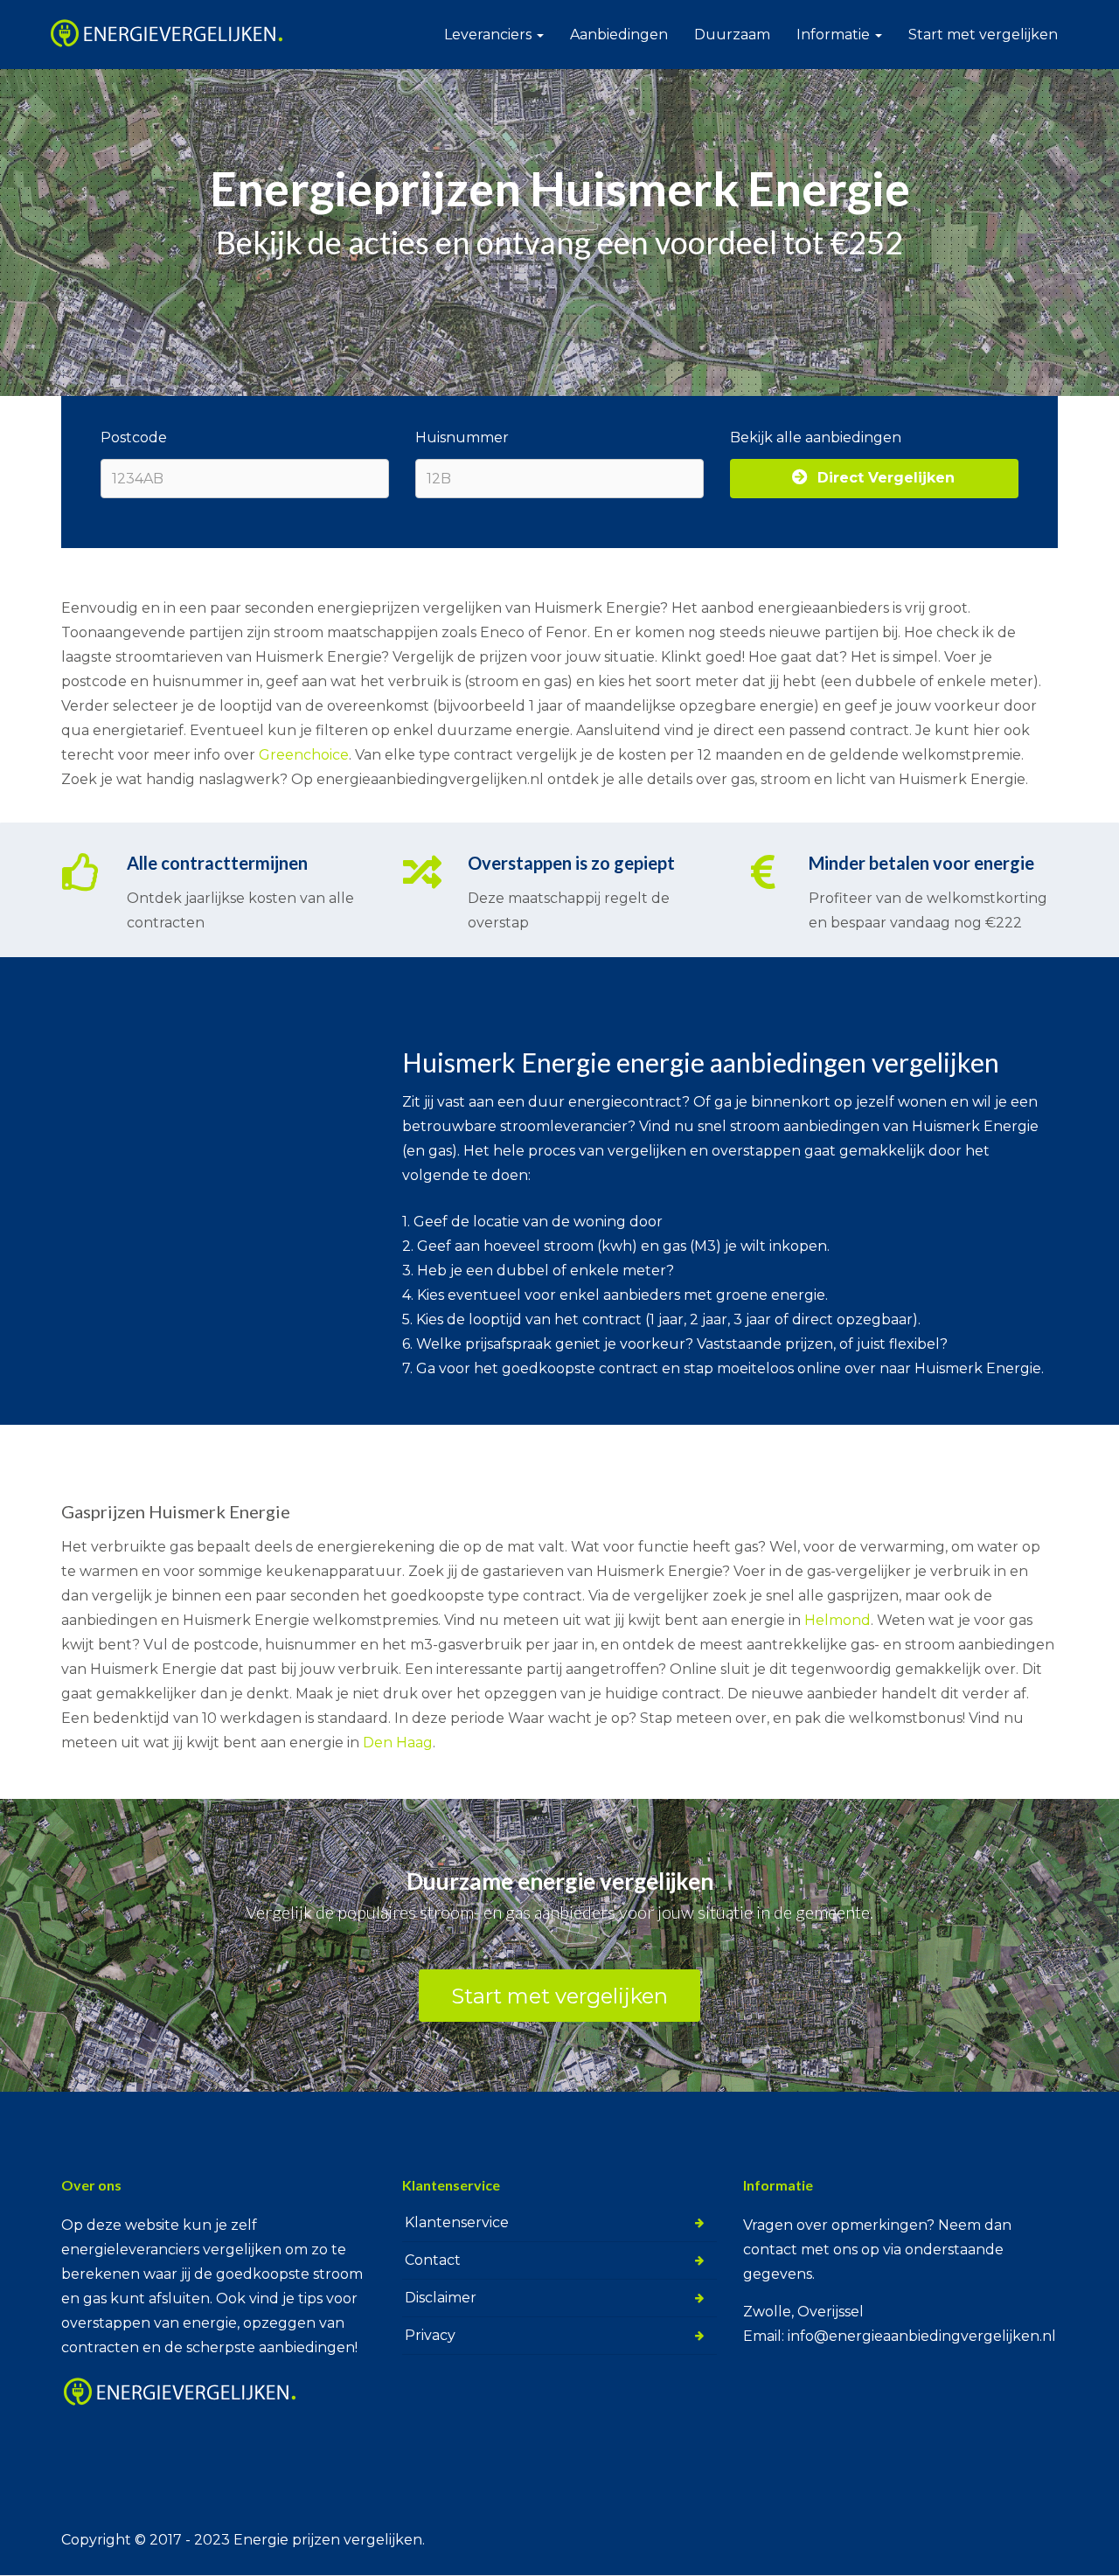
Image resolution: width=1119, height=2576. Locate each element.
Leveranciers (490, 35)
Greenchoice (304, 755)
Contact (433, 2260)
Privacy (430, 2335)
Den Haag (398, 1743)
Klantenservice (457, 2222)
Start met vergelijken (983, 35)
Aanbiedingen (619, 35)
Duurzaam (732, 35)
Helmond (838, 1620)
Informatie (835, 35)
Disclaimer (441, 2298)
